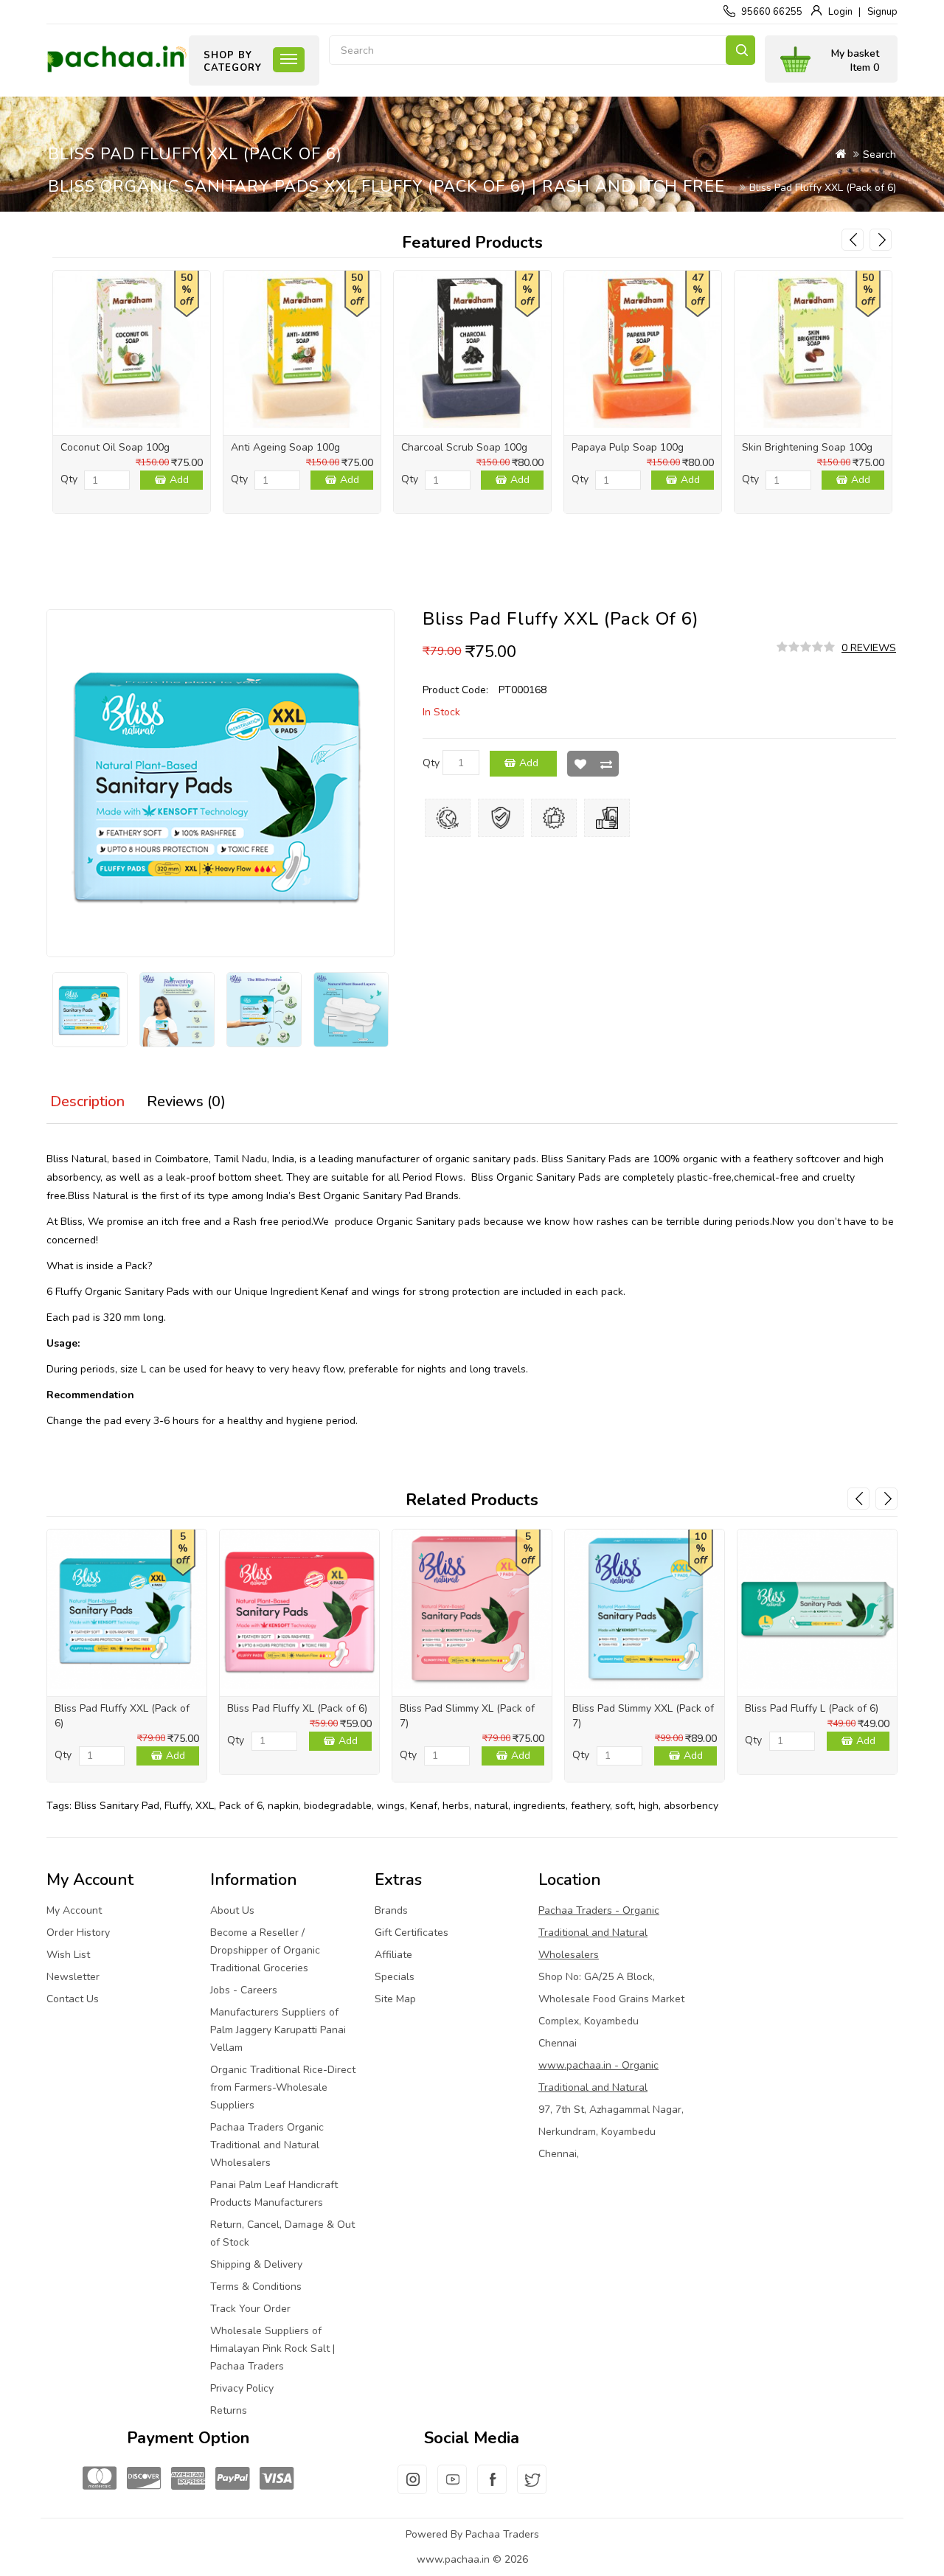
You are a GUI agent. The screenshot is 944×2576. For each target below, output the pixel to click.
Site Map (395, 1999)
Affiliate (393, 1955)
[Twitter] (532, 2488)
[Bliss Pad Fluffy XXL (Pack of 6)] (90, 1010)
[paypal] (232, 2479)
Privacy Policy (242, 2388)
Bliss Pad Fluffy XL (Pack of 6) (297, 1708)
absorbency (691, 1806)
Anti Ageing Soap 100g (285, 447)
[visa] (277, 2479)
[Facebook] (492, 2488)
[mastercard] (100, 2479)
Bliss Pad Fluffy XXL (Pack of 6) (823, 188)
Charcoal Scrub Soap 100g (464, 447)
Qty (69, 479)
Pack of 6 (241, 1806)
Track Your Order (250, 2309)
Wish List (580, 764)
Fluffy (177, 1806)
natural (491, 1806)
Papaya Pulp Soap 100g (628, 447)
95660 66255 (772, 12)
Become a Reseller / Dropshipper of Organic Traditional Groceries (265, 1950)
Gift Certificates (412, 1933)
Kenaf (424, 1806)
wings (391, 1806)
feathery (590, 1806)
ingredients (539, 1806)
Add (179, 480)
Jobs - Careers (244, 1990)
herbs (456, 1806)
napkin (283, 1806)
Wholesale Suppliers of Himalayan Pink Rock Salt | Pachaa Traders (273, 2348)
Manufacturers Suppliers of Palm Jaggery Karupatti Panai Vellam (278, 2030)
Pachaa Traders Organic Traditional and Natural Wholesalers (267, 2145)
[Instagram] (412, 2488)
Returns (229, 2410)
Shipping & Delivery (256, 2264)
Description (87, 1101)
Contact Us (73, 1999)
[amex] (188, 2479)
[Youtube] (452, 2488)
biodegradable (338, 1806)
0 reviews (869, 648)
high (649, 1806)
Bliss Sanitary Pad (117, 1806)
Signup (882, 12)
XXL (205, 1806)
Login (840, 12)
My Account (74, 1910)
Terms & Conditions (256, 2287)
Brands (391, 1910)
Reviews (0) (186, 1101)
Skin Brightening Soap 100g (807, 447)
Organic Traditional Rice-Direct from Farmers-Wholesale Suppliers (283, 2087)
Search (740, 50)
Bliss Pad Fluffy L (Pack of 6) (812, 1708)
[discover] (144, 2479)
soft (624, 1806)
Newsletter (73, 1977)
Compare (606, 764)
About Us (232, 1910)
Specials (395, 1977)
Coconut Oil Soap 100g (115, 447)
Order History (78, 1933)
